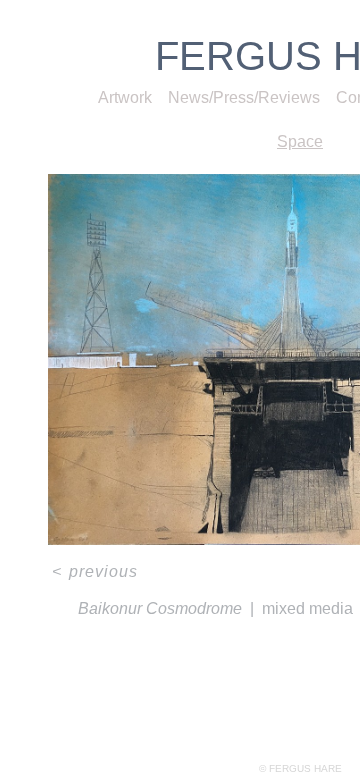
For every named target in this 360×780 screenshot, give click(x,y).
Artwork (125, 97)
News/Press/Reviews (244, 97)
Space (300, 141)
